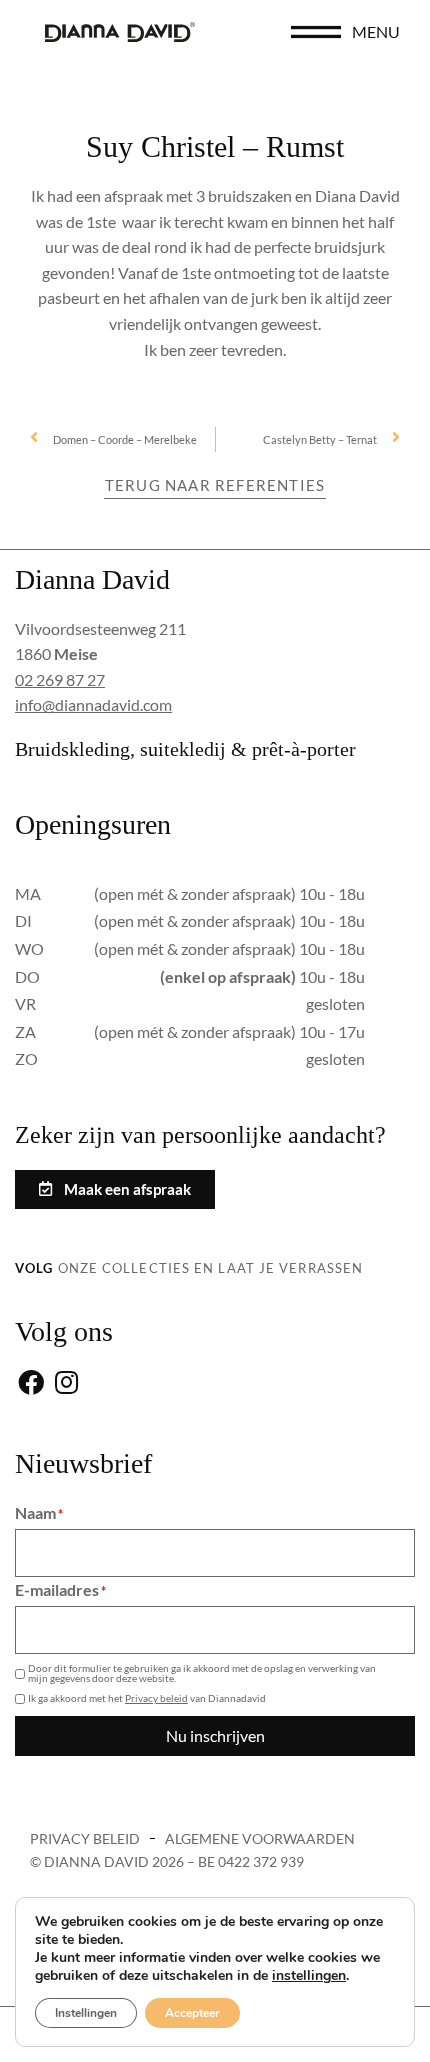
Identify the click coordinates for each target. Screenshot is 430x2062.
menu (376, 31)
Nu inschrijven (215, 1735)
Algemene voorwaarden (260, 1838)
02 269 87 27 (60, 679)
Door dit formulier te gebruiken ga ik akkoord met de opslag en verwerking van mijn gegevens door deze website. (202, 1673)
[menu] (316, 32)
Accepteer (192, 2013)
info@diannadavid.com (93, 704)
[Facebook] (30, 1383)
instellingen (309, 1976)
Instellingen (86, 2013)
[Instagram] (66, 1383)
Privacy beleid (156, 1698)
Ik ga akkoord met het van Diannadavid (147, 1698)
